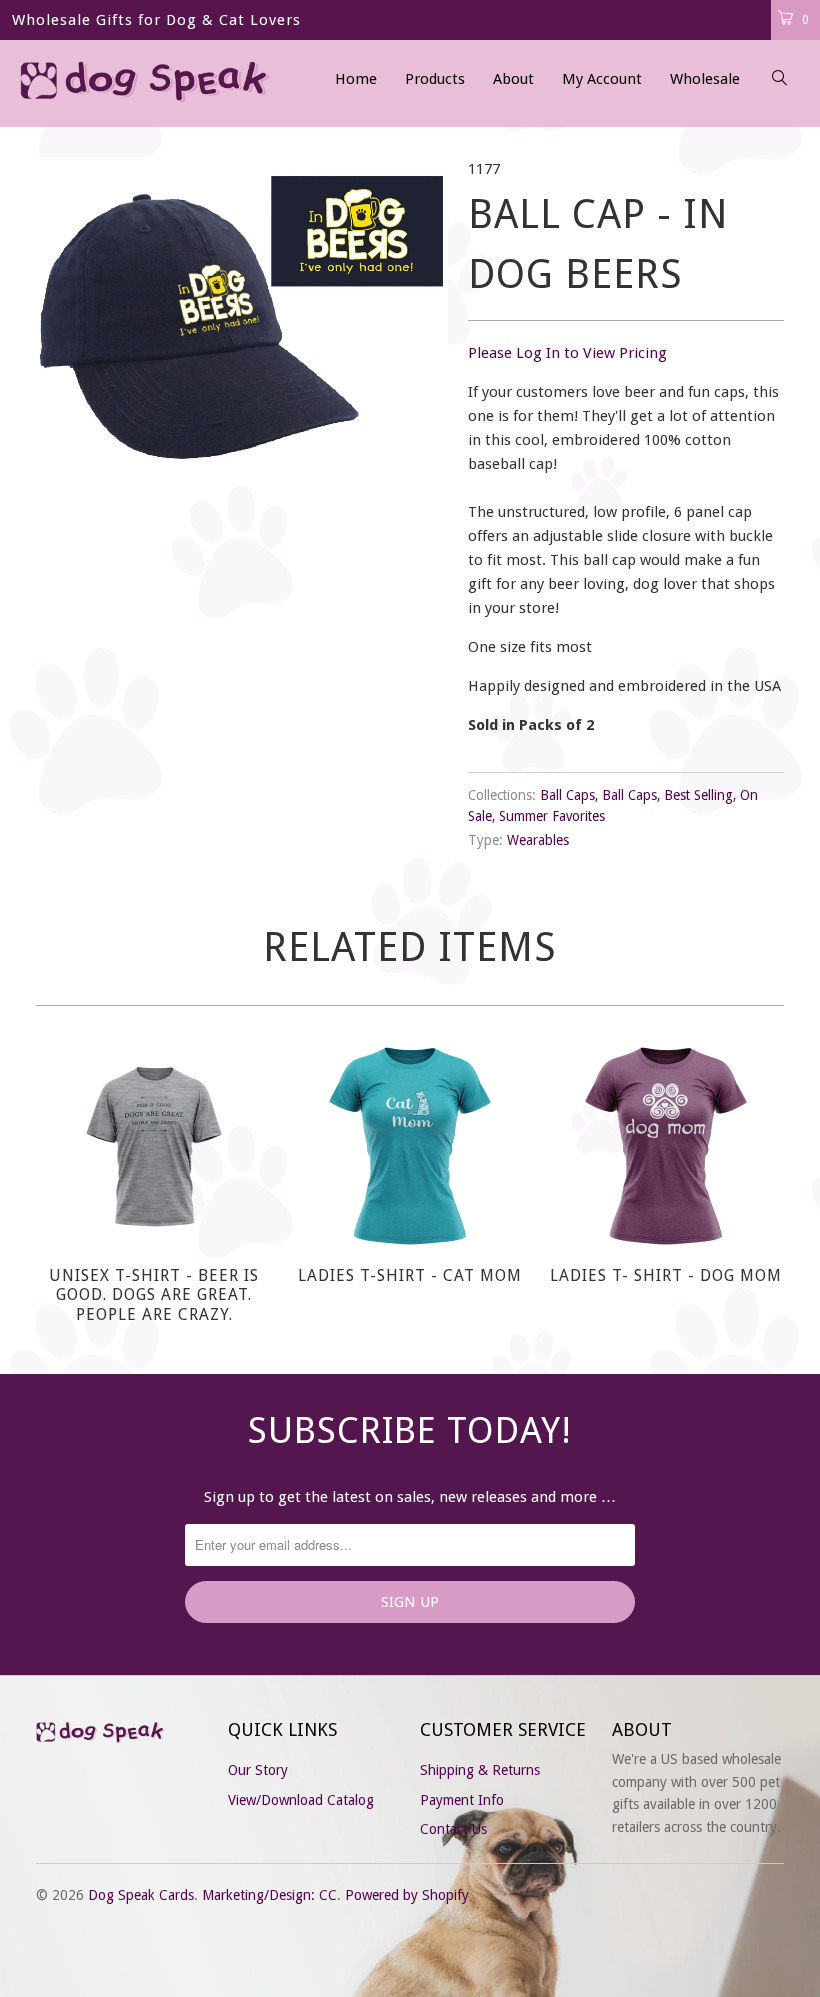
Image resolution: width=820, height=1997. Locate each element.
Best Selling (698, 795)
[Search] (780, 79)
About (513, 79)
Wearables (538, 840)
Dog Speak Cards (141, 1895)
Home (356, 79)
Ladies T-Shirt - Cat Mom (410, 1146)
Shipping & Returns (480, 1770)
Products (435, 79)
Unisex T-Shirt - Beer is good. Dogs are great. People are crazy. (154, 1146)
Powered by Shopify (407, 1895)
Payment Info (462, 1800)
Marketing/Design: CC (269, 1895)
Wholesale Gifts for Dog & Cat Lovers (156, 20)
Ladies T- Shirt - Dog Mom (666, 1146)
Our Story (258, 1770)
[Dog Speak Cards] (75, 83)
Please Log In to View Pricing (567, 353)
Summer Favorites (552, 816)
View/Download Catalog (301, 1800)
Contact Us (453, 1829)
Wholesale (705, 79)
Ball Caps (567, 795)
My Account (602, 79)
